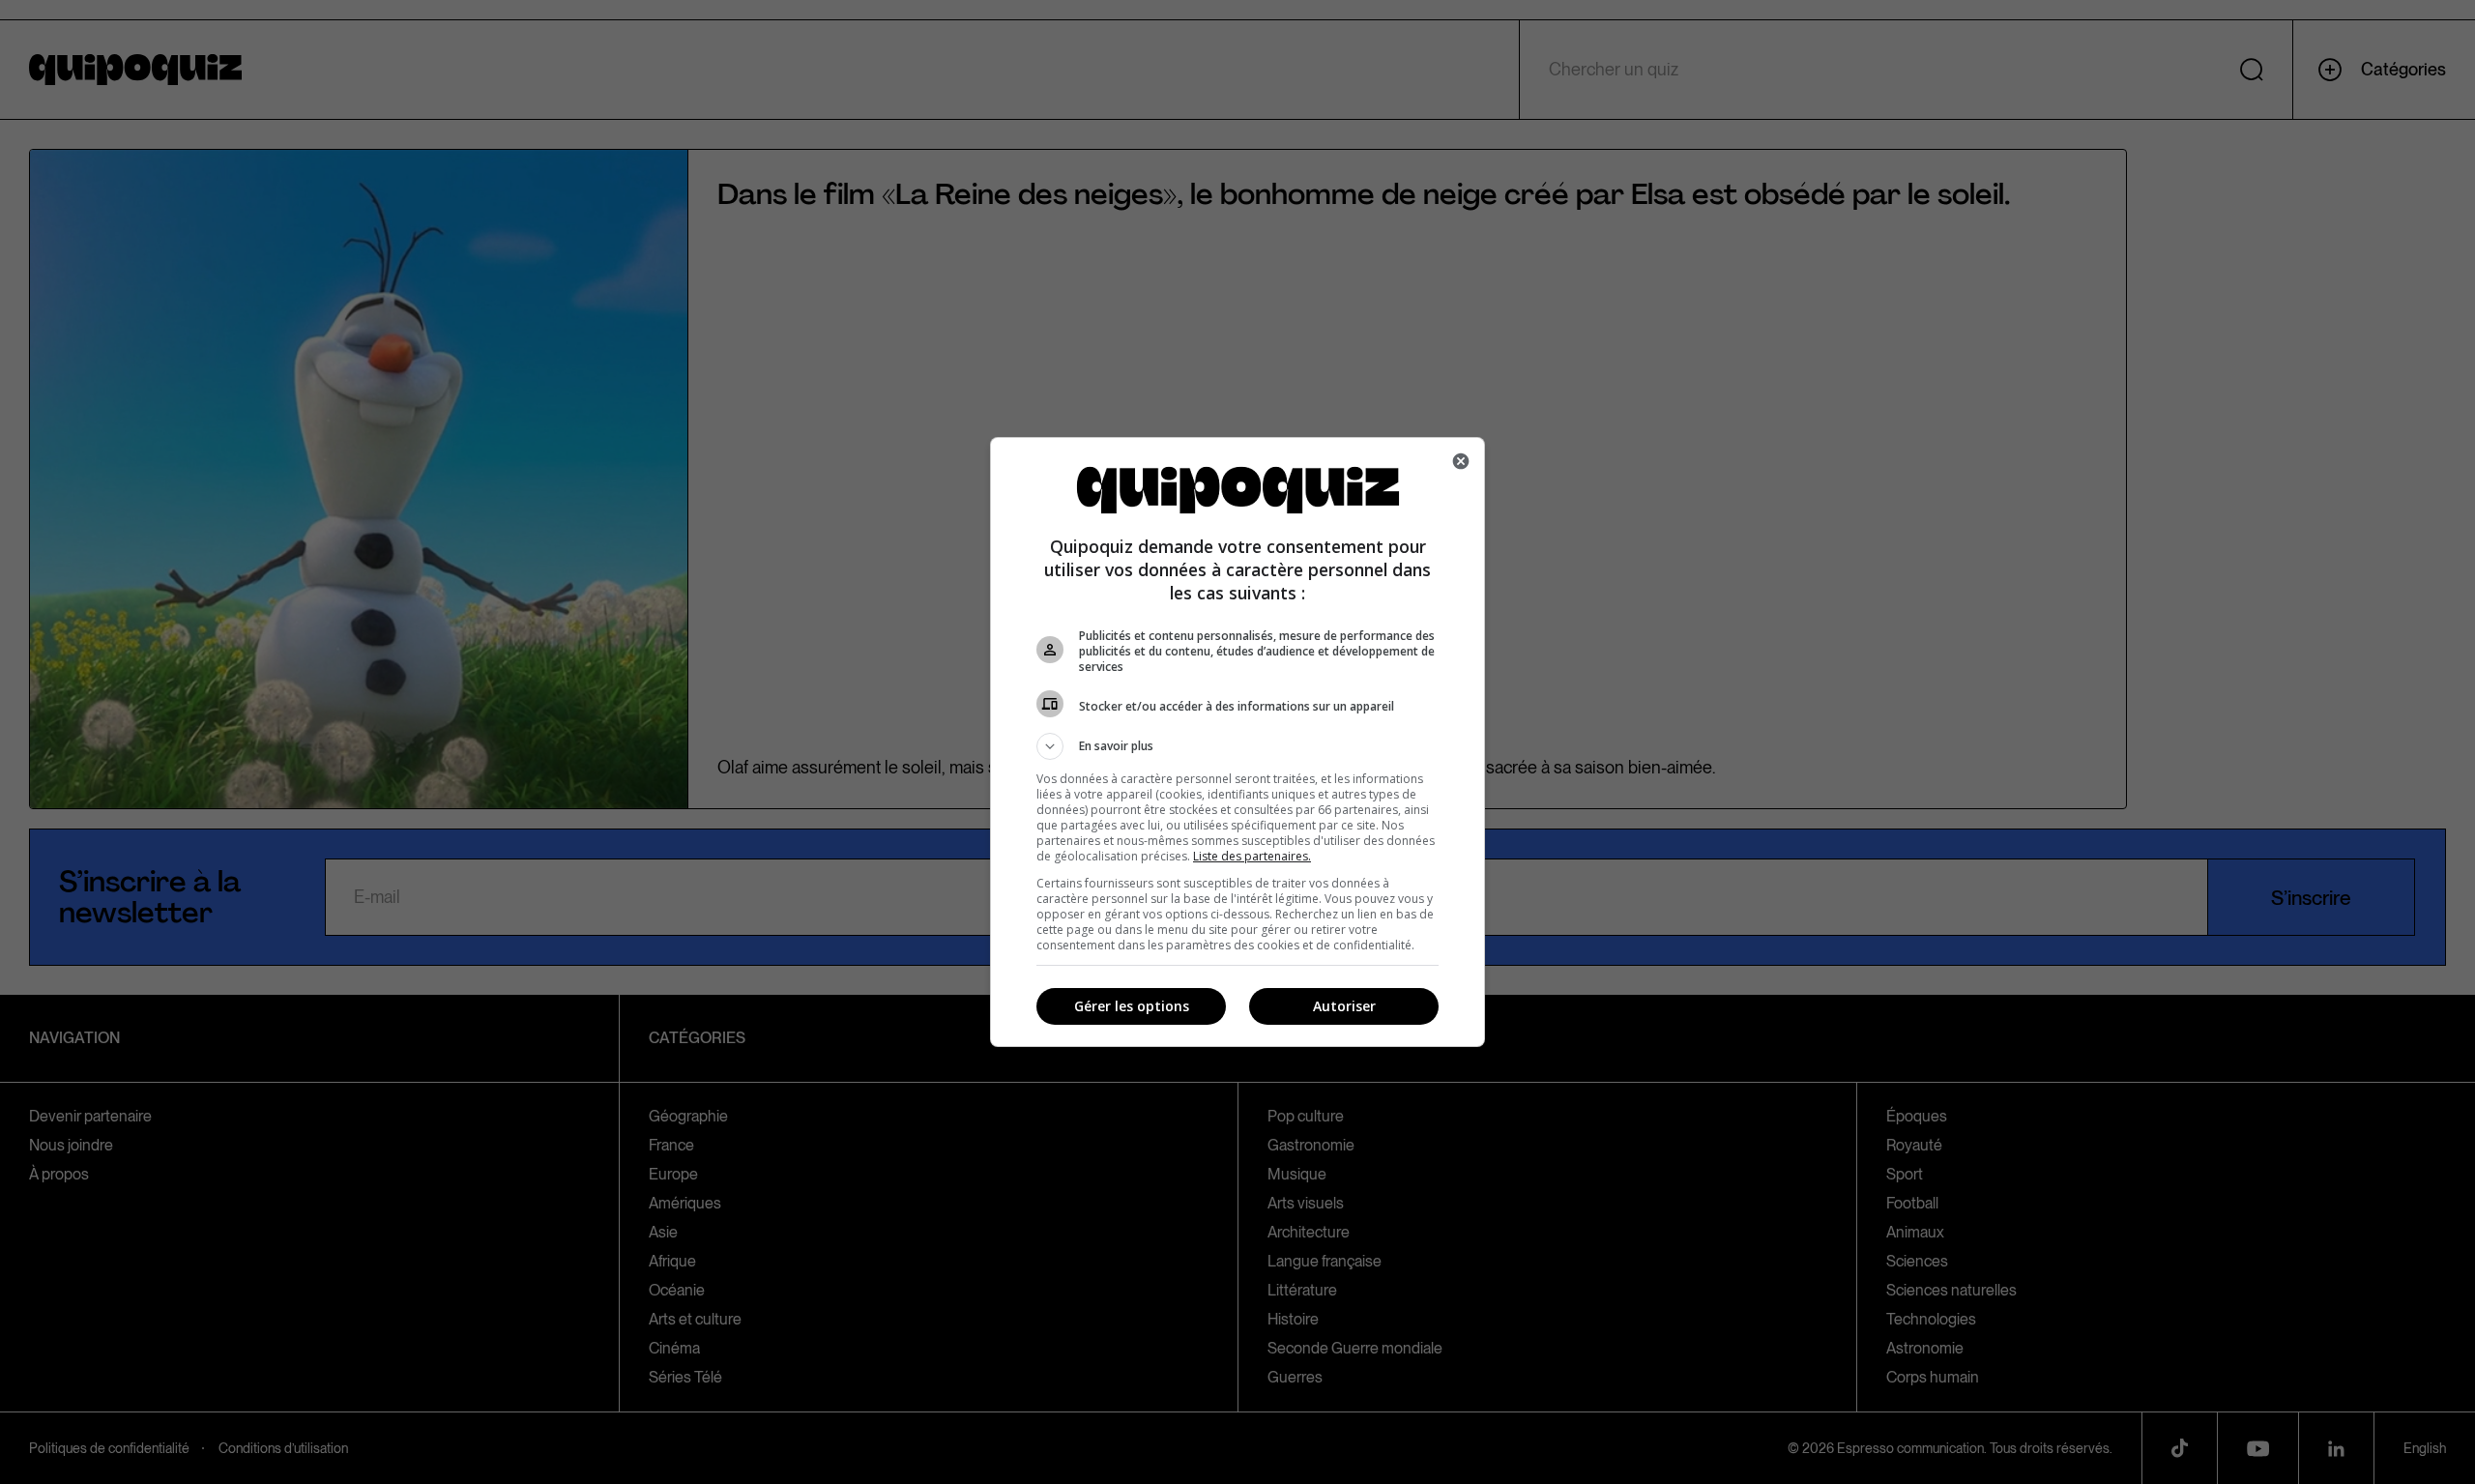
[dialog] (1237, 742)
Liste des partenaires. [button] (1252, 856)
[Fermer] (1461, 461)
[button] (1237, 746)
